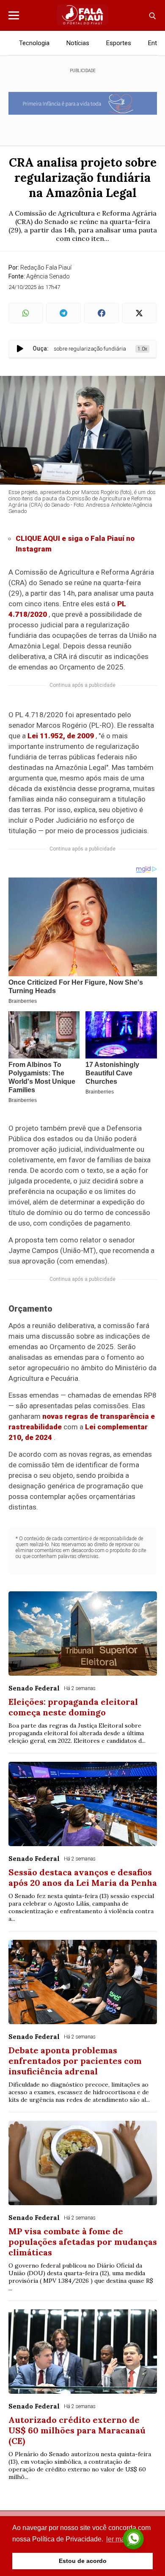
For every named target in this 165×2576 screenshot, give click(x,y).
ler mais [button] (118, 2539)
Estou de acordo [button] (83, 2561)
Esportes (119, 43)
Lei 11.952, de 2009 (61, 736)
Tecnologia (34, 43)
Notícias (78, 43)
